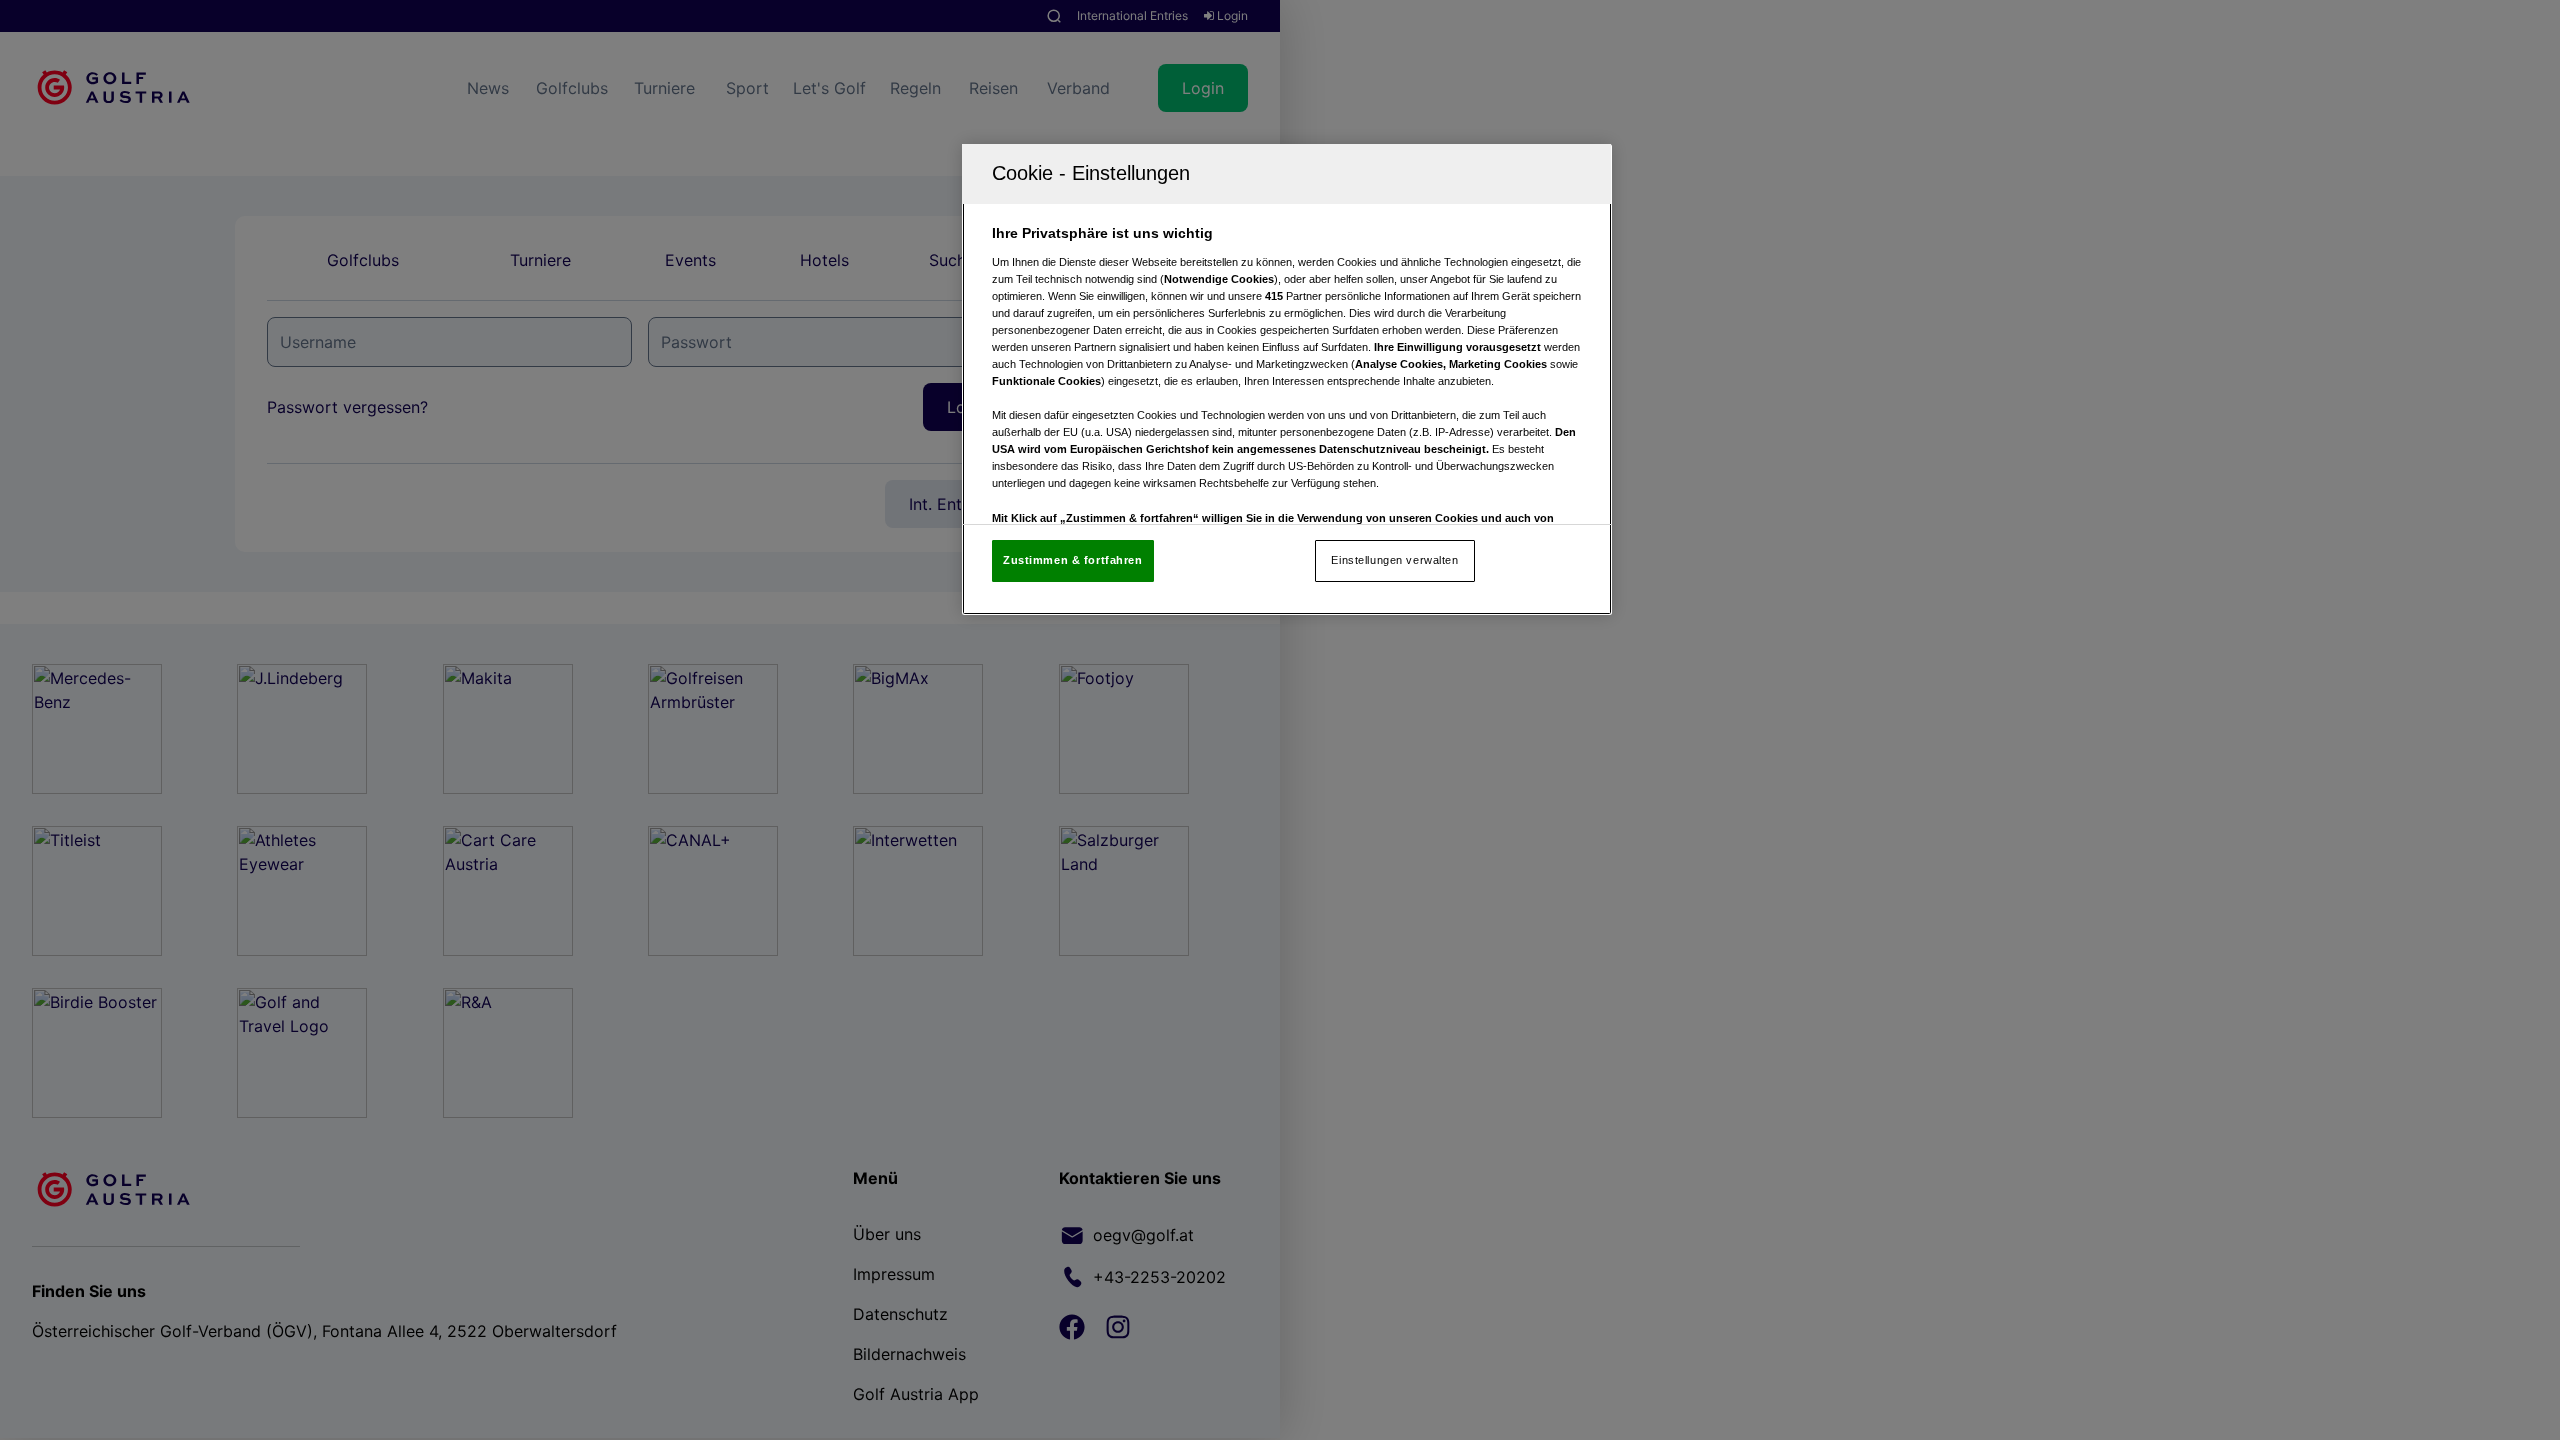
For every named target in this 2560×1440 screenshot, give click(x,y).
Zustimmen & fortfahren (1073, 560)
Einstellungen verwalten (1394, 560)
